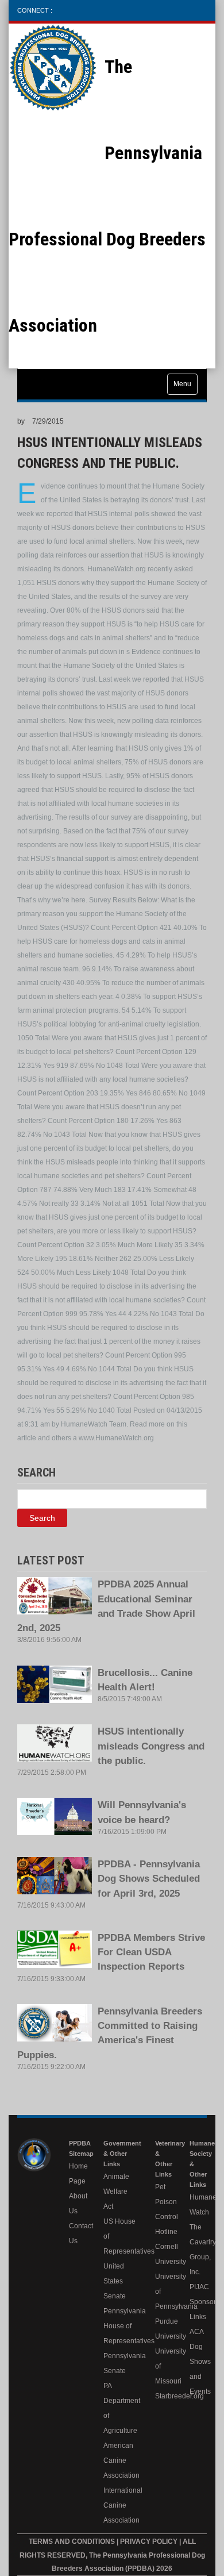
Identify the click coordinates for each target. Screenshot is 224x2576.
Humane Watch (198, 2205)
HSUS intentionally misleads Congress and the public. (151, 1746)
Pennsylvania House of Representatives (121, 2326)
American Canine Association (121, 2460)
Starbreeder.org (164, 2396)
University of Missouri (164, 2366)
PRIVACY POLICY (150, 2542)
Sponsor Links (198, 2309)
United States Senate (115, 2281)
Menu (182, 384)
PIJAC (198, 2287)
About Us (78, 2204)
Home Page (78, 2174)
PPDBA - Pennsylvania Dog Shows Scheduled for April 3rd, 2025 (149, 1879)
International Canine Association (121, 2505)
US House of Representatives (121, 2236)
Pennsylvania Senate (121, 2363)
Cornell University (164, 2254)
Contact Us (78, 2233)
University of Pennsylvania (164, 2292)
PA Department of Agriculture (121, 2408)
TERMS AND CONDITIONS (72, 2542)
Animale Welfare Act (116, 2191)
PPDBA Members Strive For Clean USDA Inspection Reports (151, 1952)
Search (42, 1518)
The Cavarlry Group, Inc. (198, 2250)
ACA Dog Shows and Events (198, 2362)
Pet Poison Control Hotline (164, 2209)
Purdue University (164, 2329)
